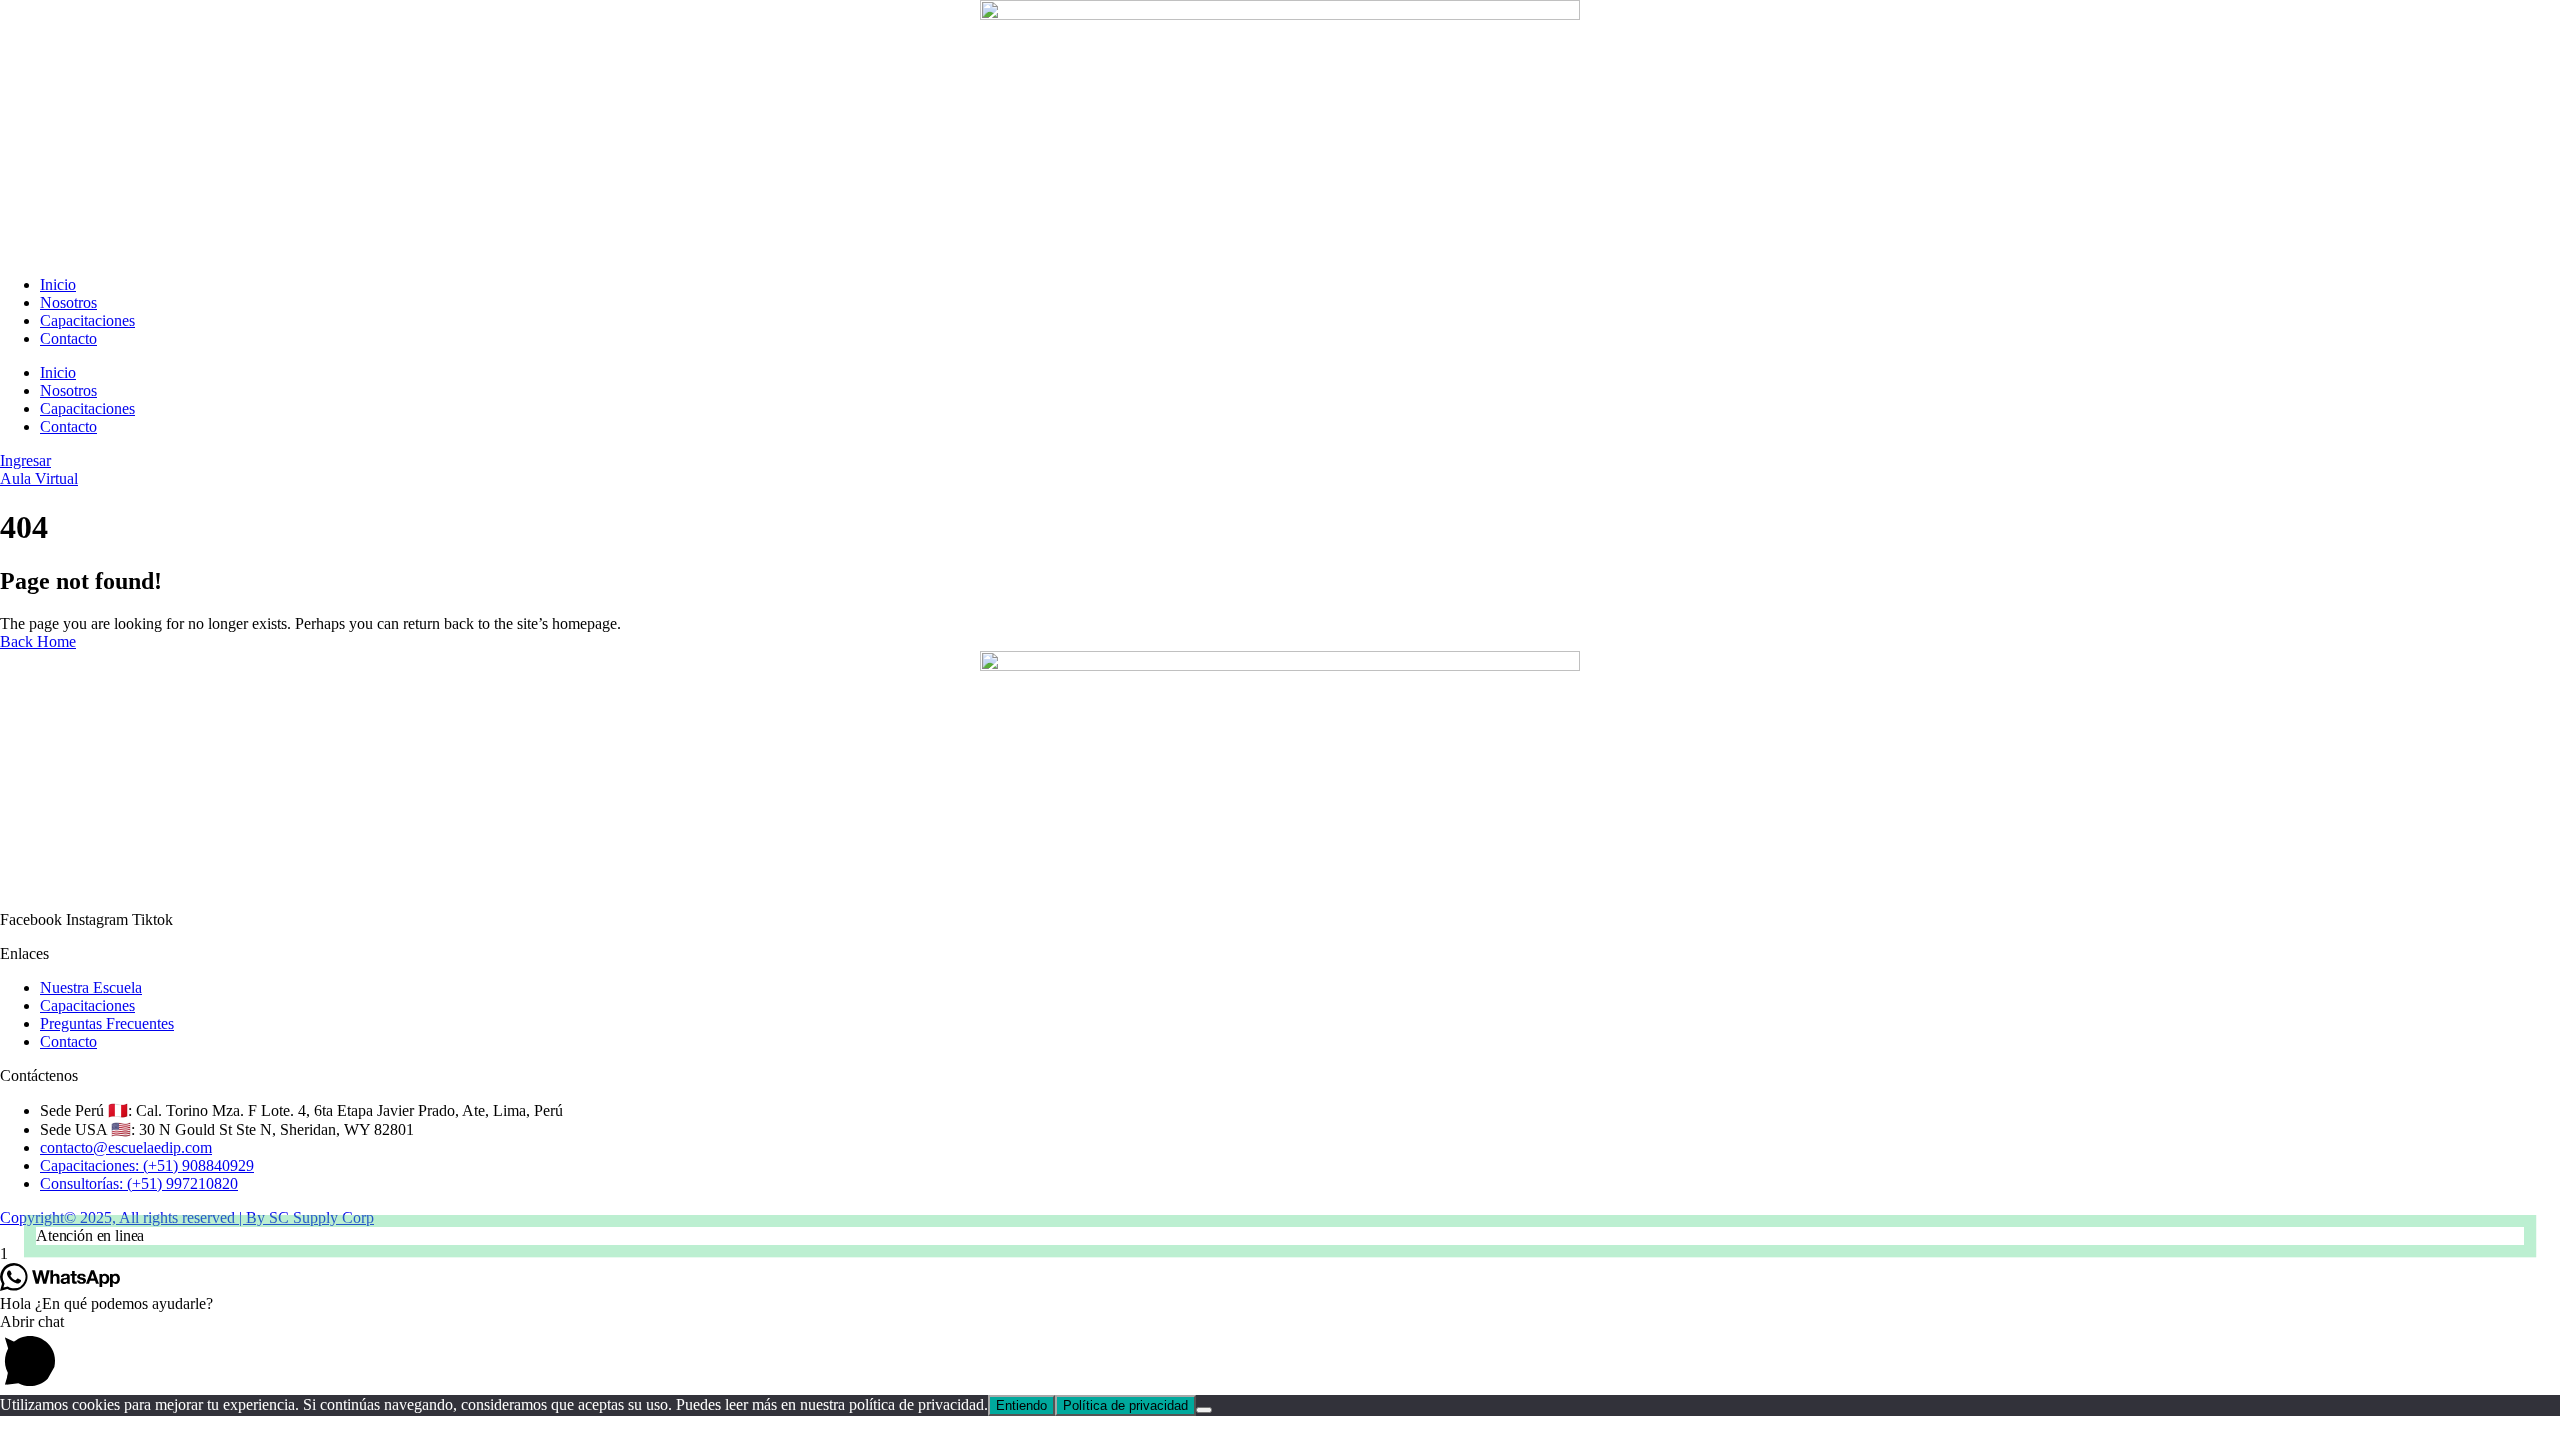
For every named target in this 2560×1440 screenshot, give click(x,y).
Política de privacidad (1125, 1405)
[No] (1204, 1410)
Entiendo (1021, 1405)
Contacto (68, 338)
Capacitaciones (87, 320)
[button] (1280, 1236)
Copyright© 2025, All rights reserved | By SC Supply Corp (187, 1217)
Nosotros (68, 302)
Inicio (58, 284)
